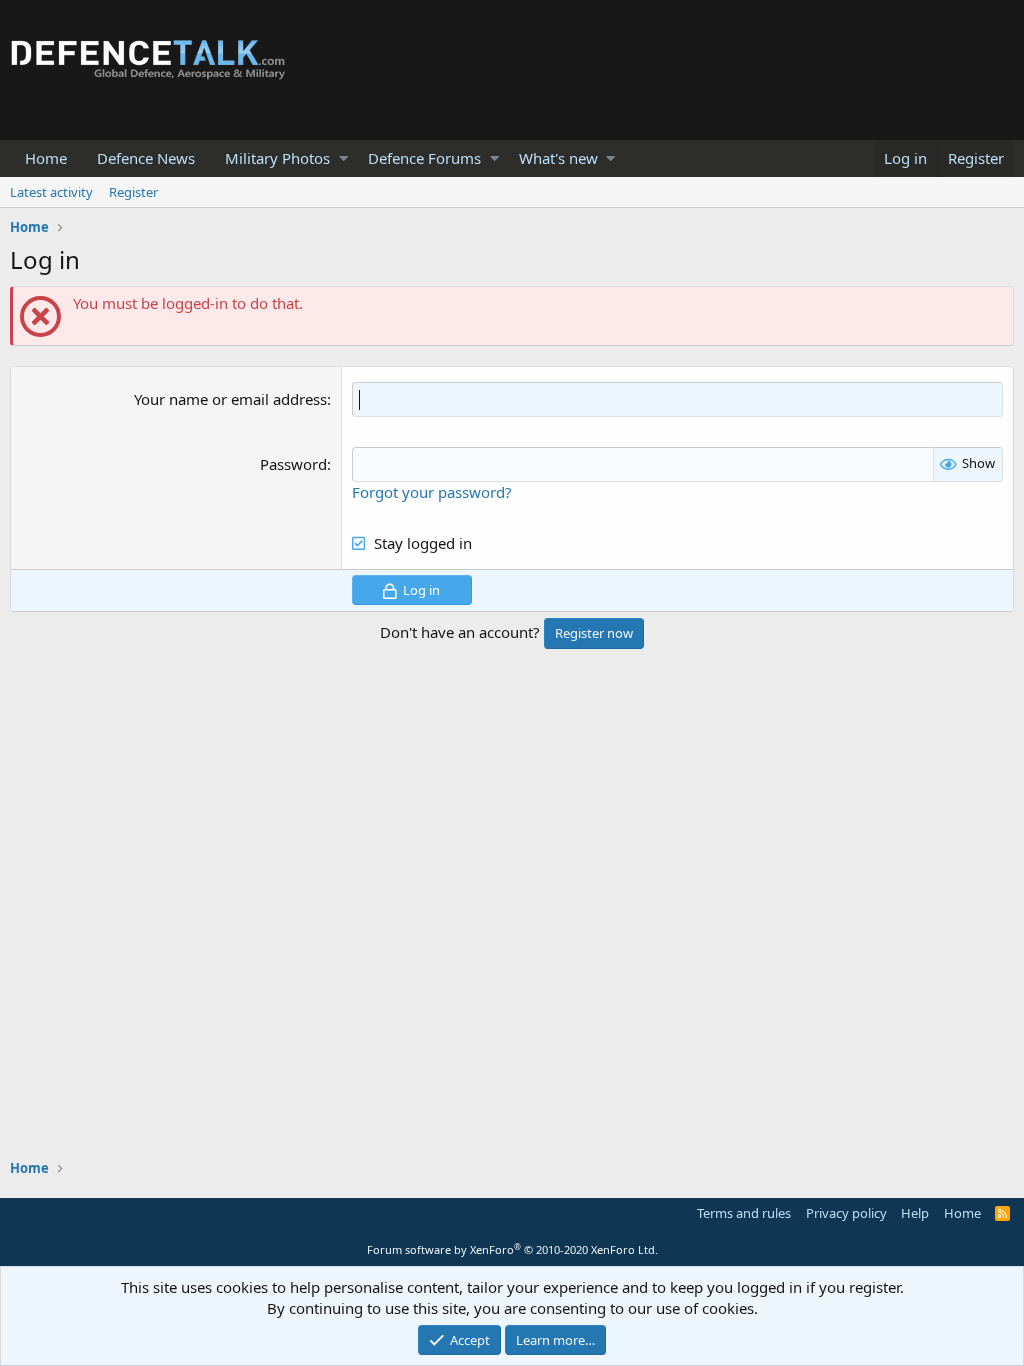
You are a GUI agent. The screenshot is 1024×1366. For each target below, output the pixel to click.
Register (133, 192)
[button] (343, 158)
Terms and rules (744, 1213)
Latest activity (51, 192)
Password (293, 464)
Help (915, 1213)
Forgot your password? (432, 492)
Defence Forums (424, 158)
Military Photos (277, 158)
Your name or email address (230, 399)
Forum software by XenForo (512, 1249)
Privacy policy (846, 1213)
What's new (558, 158)
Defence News (146, 158)
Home (46, 158)
